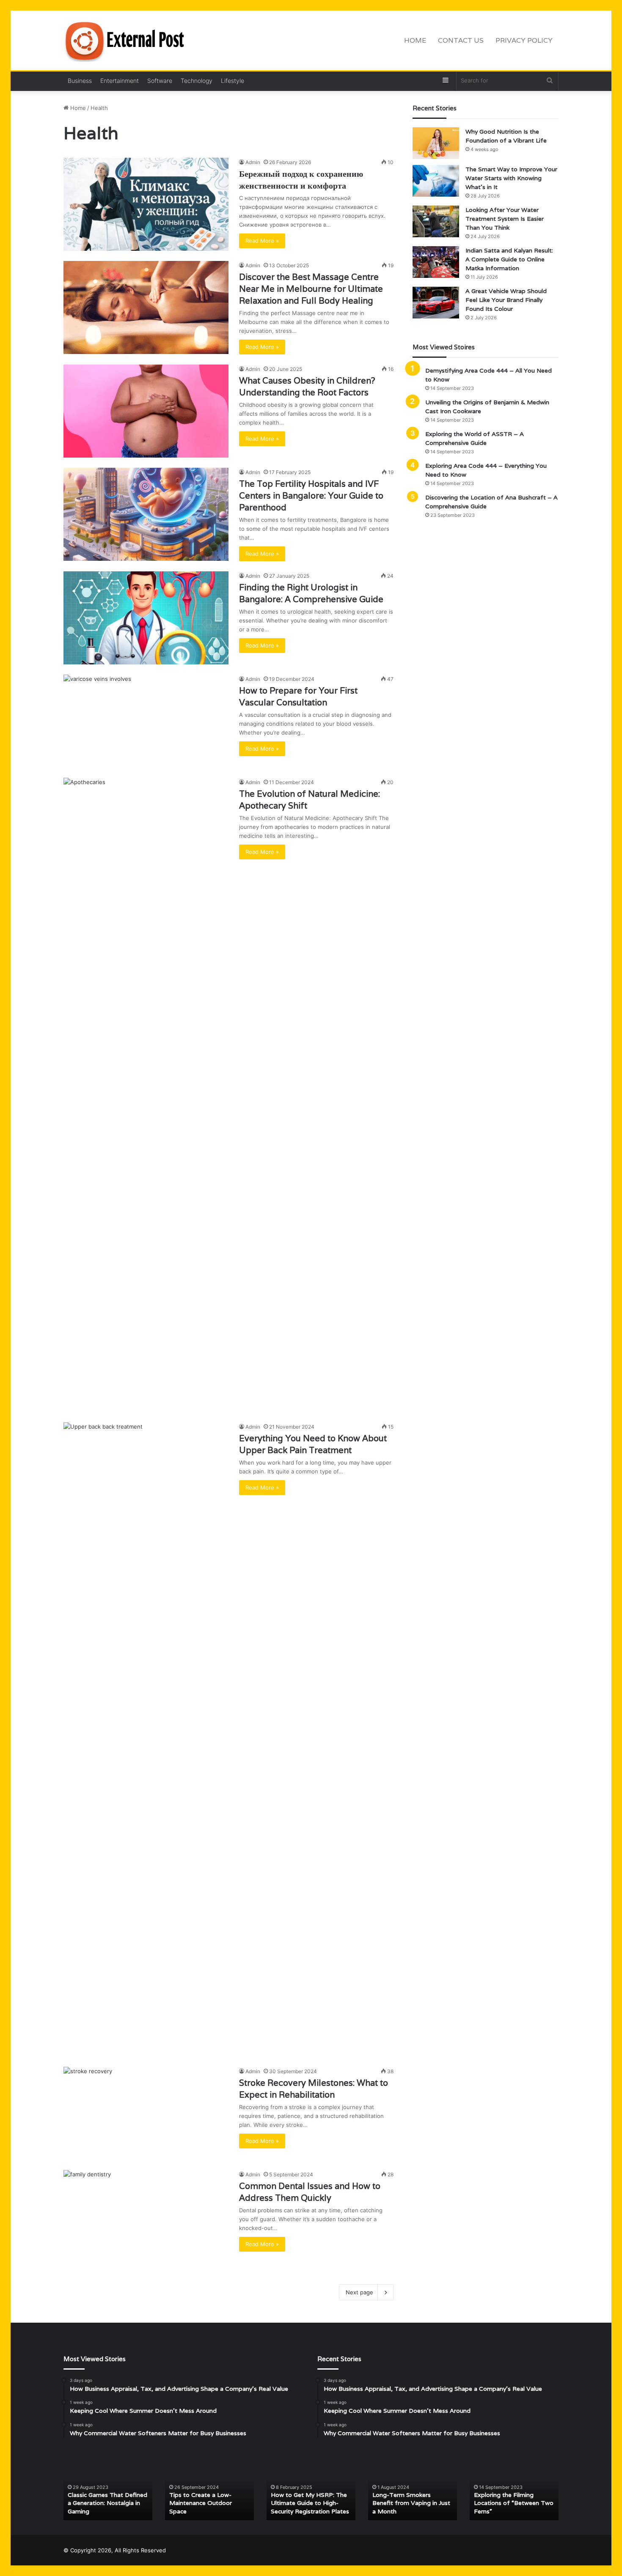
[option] (108, 2487)
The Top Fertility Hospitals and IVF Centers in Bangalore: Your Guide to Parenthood (311, 496)
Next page (359, 2292)
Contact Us (461, 40)
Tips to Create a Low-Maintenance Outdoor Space (201, 2503)
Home (415, 40)
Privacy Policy (524, 40)
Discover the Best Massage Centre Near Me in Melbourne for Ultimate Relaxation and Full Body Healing (311, 289)
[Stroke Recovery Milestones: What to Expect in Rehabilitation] (146, 2113)
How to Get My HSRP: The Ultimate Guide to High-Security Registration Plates (310, 2503)
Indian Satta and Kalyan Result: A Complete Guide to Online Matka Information (509, 259)
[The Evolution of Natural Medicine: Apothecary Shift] (146, 1095)
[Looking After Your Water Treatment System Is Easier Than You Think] (436, 221)
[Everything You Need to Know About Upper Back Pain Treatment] (146, 1739)
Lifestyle (233, 81)
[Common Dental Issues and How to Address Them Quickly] (146, 2217)
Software (160, 81)
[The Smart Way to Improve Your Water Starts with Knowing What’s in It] (436, 181)
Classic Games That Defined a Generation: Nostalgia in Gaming (107, 2503)
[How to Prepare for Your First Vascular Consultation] (146, 721)
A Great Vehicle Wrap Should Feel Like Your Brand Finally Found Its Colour (506, 300)
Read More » (262, 241)
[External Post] (127, 41)
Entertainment (120, 81)
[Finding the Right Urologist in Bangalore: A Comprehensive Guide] (146, 618)
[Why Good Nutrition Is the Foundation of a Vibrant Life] (436, 143)
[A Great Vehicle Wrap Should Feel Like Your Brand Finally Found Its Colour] (436, 303)
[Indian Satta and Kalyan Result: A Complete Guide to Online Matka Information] (436, 262)
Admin (253, 162)
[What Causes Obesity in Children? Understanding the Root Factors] (146, 411)
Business (80, 81)
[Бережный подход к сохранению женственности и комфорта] (146, 204)
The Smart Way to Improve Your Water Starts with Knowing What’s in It (511, 178)
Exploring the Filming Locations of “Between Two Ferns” (514, 2503)
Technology (197, 81)
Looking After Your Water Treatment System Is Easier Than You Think (505, 219)
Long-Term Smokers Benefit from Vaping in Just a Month (411, 2503)
